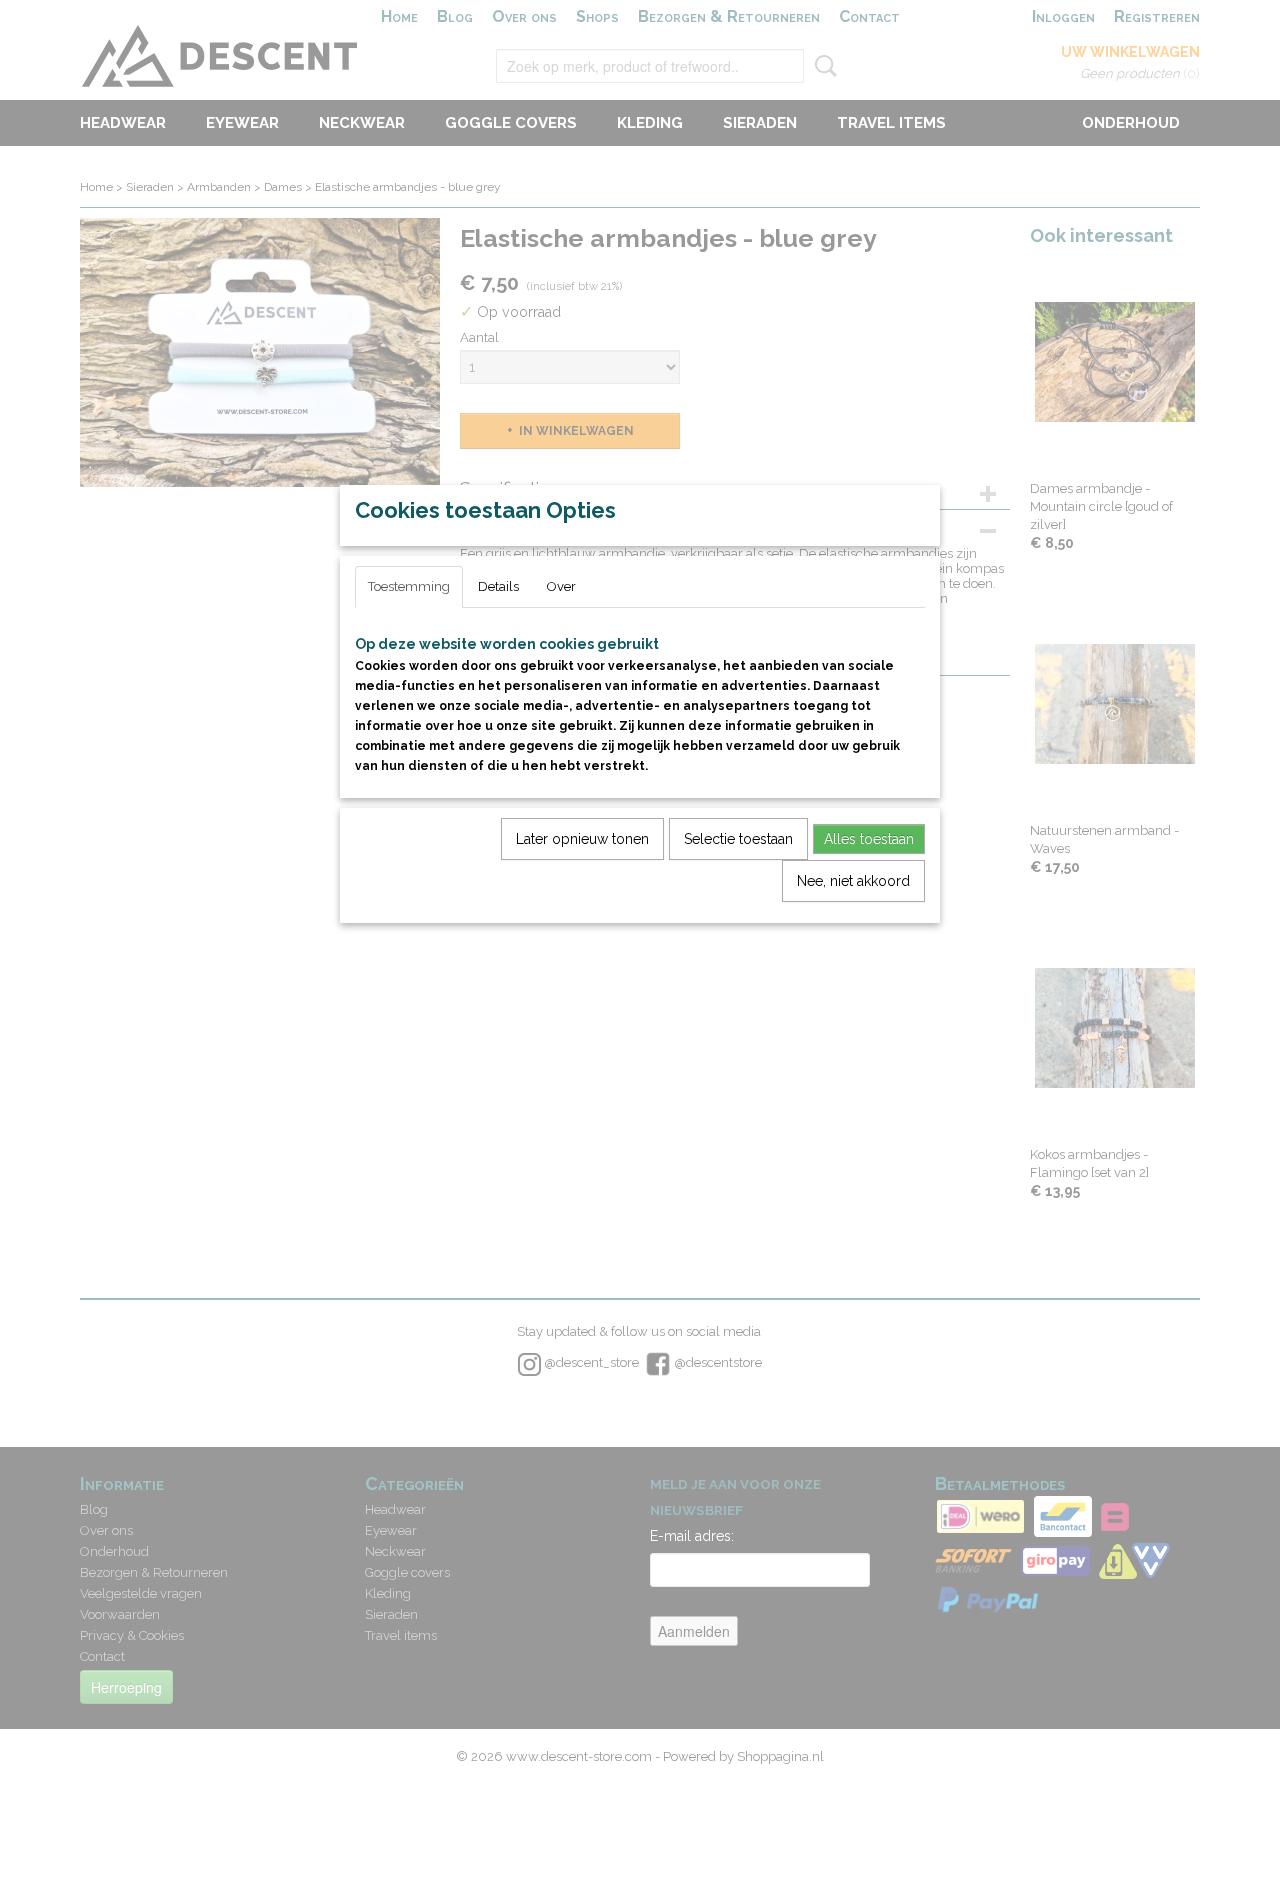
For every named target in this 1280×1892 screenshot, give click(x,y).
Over (561, 586)
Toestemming (409, 586)
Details (498, 586)
